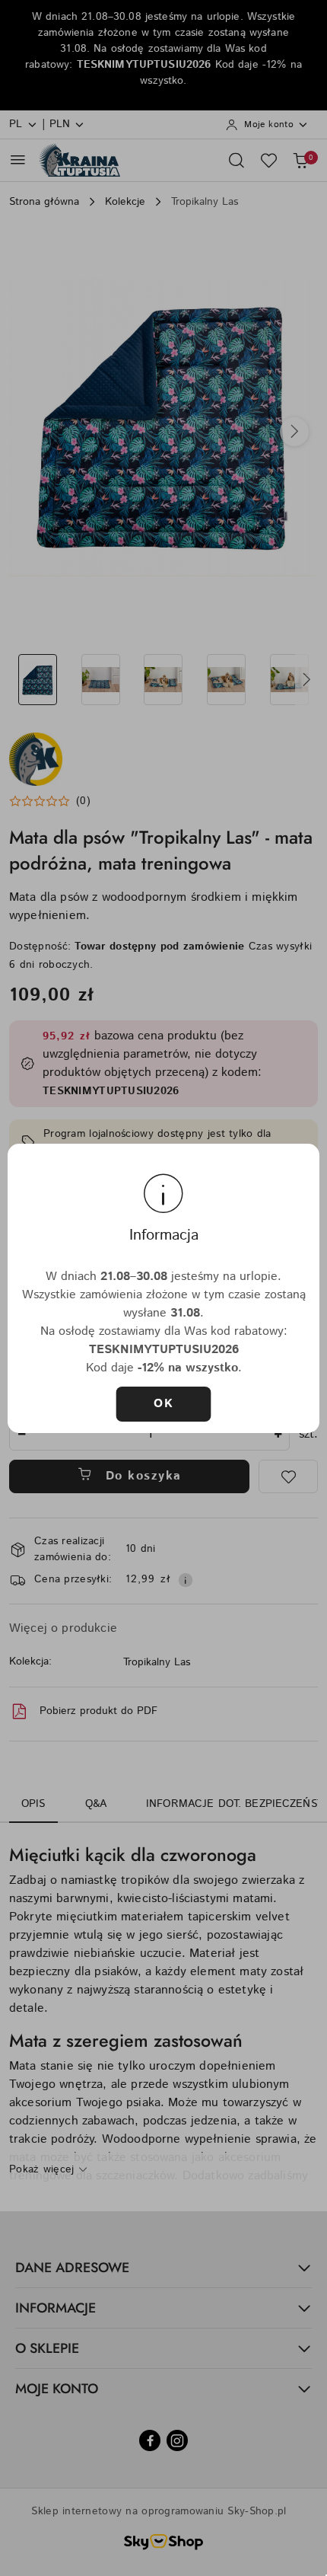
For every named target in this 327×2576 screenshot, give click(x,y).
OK (163, 1404)
